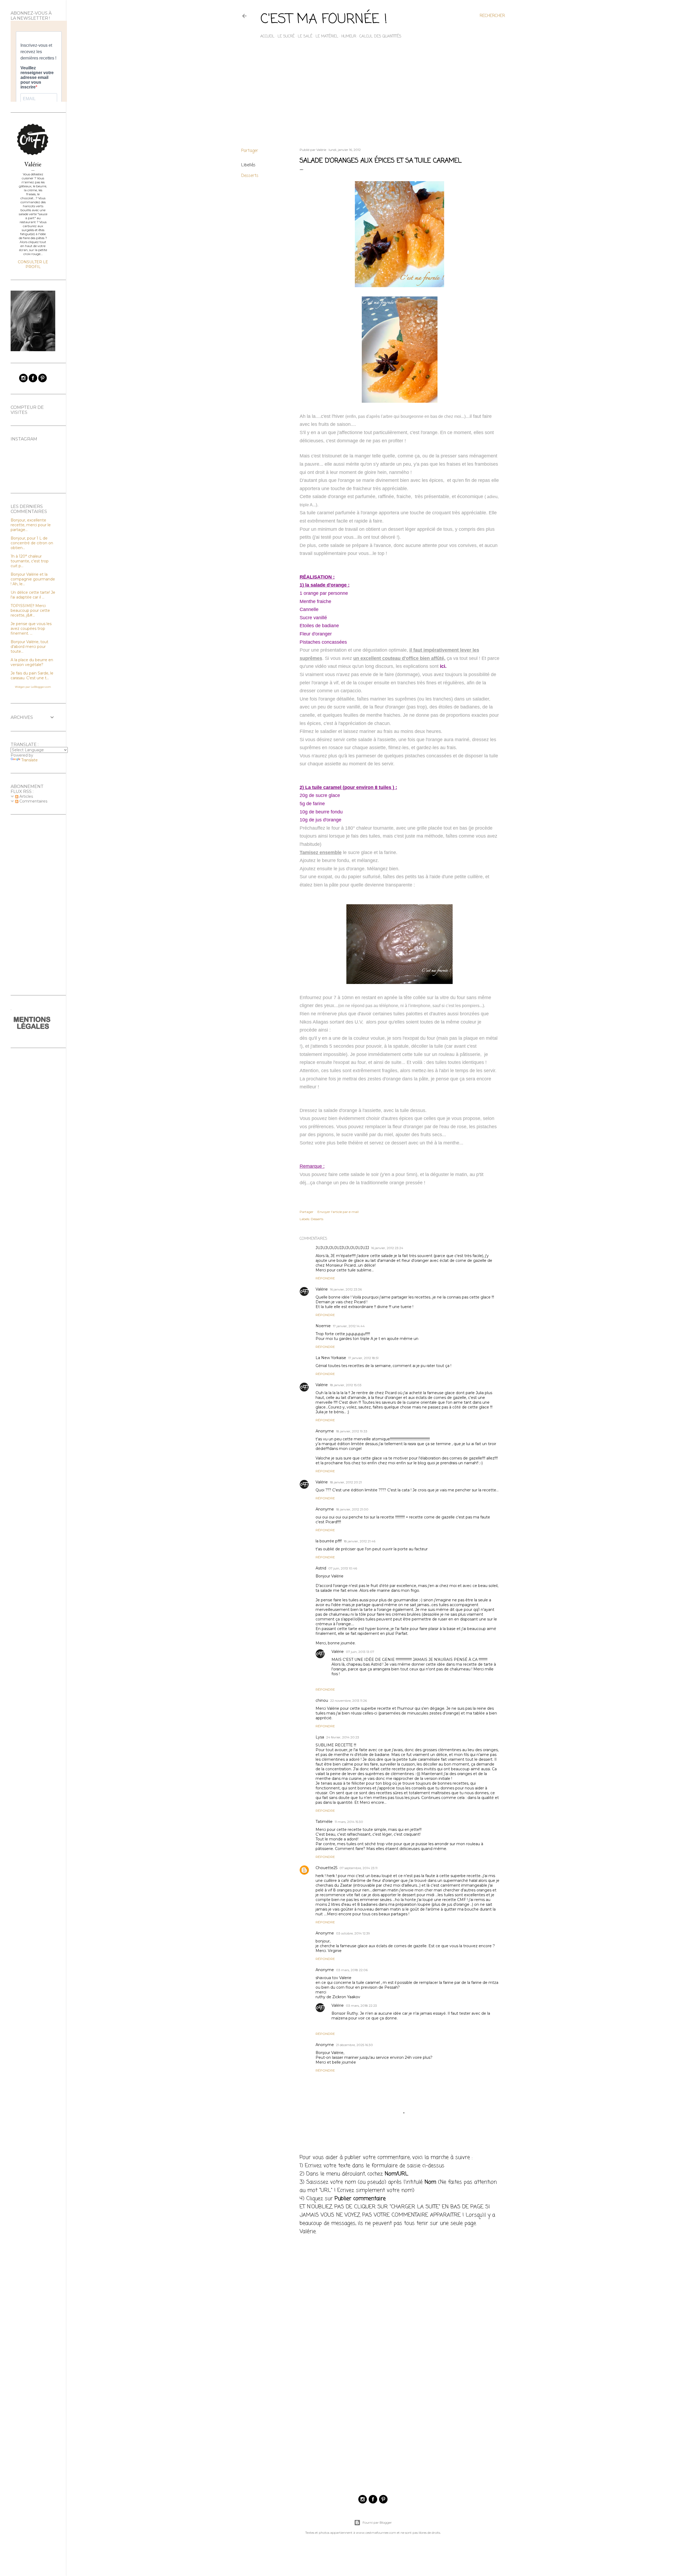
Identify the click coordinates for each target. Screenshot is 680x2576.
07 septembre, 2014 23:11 (358, 1868)
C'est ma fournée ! (324, 20)
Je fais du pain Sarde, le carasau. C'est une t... (32, 676)
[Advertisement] (373, 97)
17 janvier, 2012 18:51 (363, 1358)
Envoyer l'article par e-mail (338, 1212)
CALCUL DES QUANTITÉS (380, 37)
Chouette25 (326, 1868)
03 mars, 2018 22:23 (361, 2006)
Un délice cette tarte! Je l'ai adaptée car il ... (33, 595)
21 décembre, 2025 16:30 (354, 2045)
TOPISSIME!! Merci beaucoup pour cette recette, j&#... (30, 610)
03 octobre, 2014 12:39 (353, 1933)
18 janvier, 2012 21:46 (360, 1541)
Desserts (250, 176)
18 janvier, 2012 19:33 (352, 1431)
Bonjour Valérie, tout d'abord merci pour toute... (29, 647)
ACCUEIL (267, 37)
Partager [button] (250, 151)
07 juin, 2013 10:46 (343, 1568)
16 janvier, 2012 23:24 (387, 1248)
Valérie (322, 1289)
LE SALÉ (305, 37)
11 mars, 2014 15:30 (349, 1822)
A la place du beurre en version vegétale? (32, 662)
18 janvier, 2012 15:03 (346, 1385)
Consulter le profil (33, 264)
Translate (29, 760)
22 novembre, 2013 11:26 (348, 1701)
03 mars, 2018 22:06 (352, 1970)
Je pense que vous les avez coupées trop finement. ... (31, 629)
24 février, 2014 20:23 (343, 1737)
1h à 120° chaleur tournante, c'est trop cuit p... (30, 561)
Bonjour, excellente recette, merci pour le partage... (31, 525)
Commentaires (33, 801)
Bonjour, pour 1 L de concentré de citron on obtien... (32, 543)
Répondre (325, 1278)
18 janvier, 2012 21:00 (352, 1509)
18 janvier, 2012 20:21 (346, 1482)
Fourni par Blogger (377, 2522)
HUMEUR (349, 37)
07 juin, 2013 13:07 (360, 1652)
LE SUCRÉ (286, 37)
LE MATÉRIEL (327, 37)
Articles (26, 796)
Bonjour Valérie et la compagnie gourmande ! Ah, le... (33, 579)
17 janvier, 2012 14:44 (349, 1326)
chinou (322, 1700)
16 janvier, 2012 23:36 (346, 1289)
